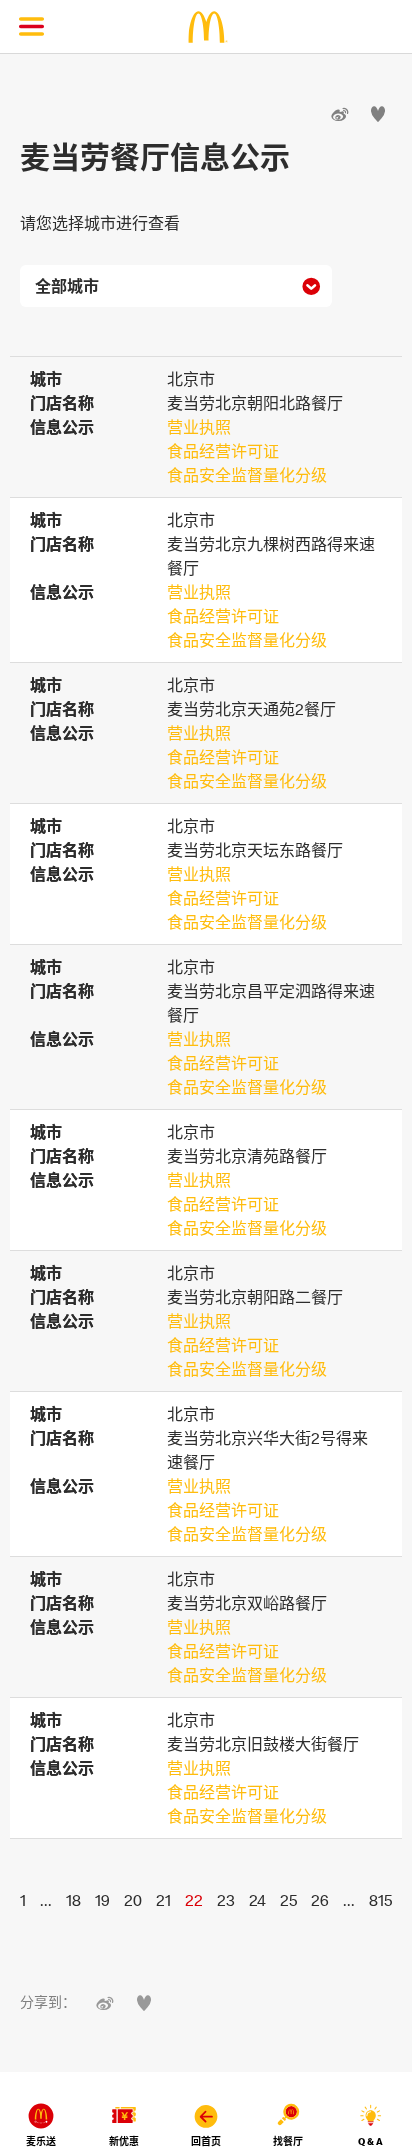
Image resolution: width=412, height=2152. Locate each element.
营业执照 (199, 427)
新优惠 (124, 2141)
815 (380, 1900)
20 (133, 1900)
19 (102, 1900)
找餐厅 (288, 2141)
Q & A (370, 2141)
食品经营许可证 (223, 451)
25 (288, 1900)
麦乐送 (41, 2141)
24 (257, 1900)
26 (320, 1900)
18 (73, 1900)
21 (163, 1900)
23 (226, 1900)
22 (194, 1900)
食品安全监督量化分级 (247, 475)
